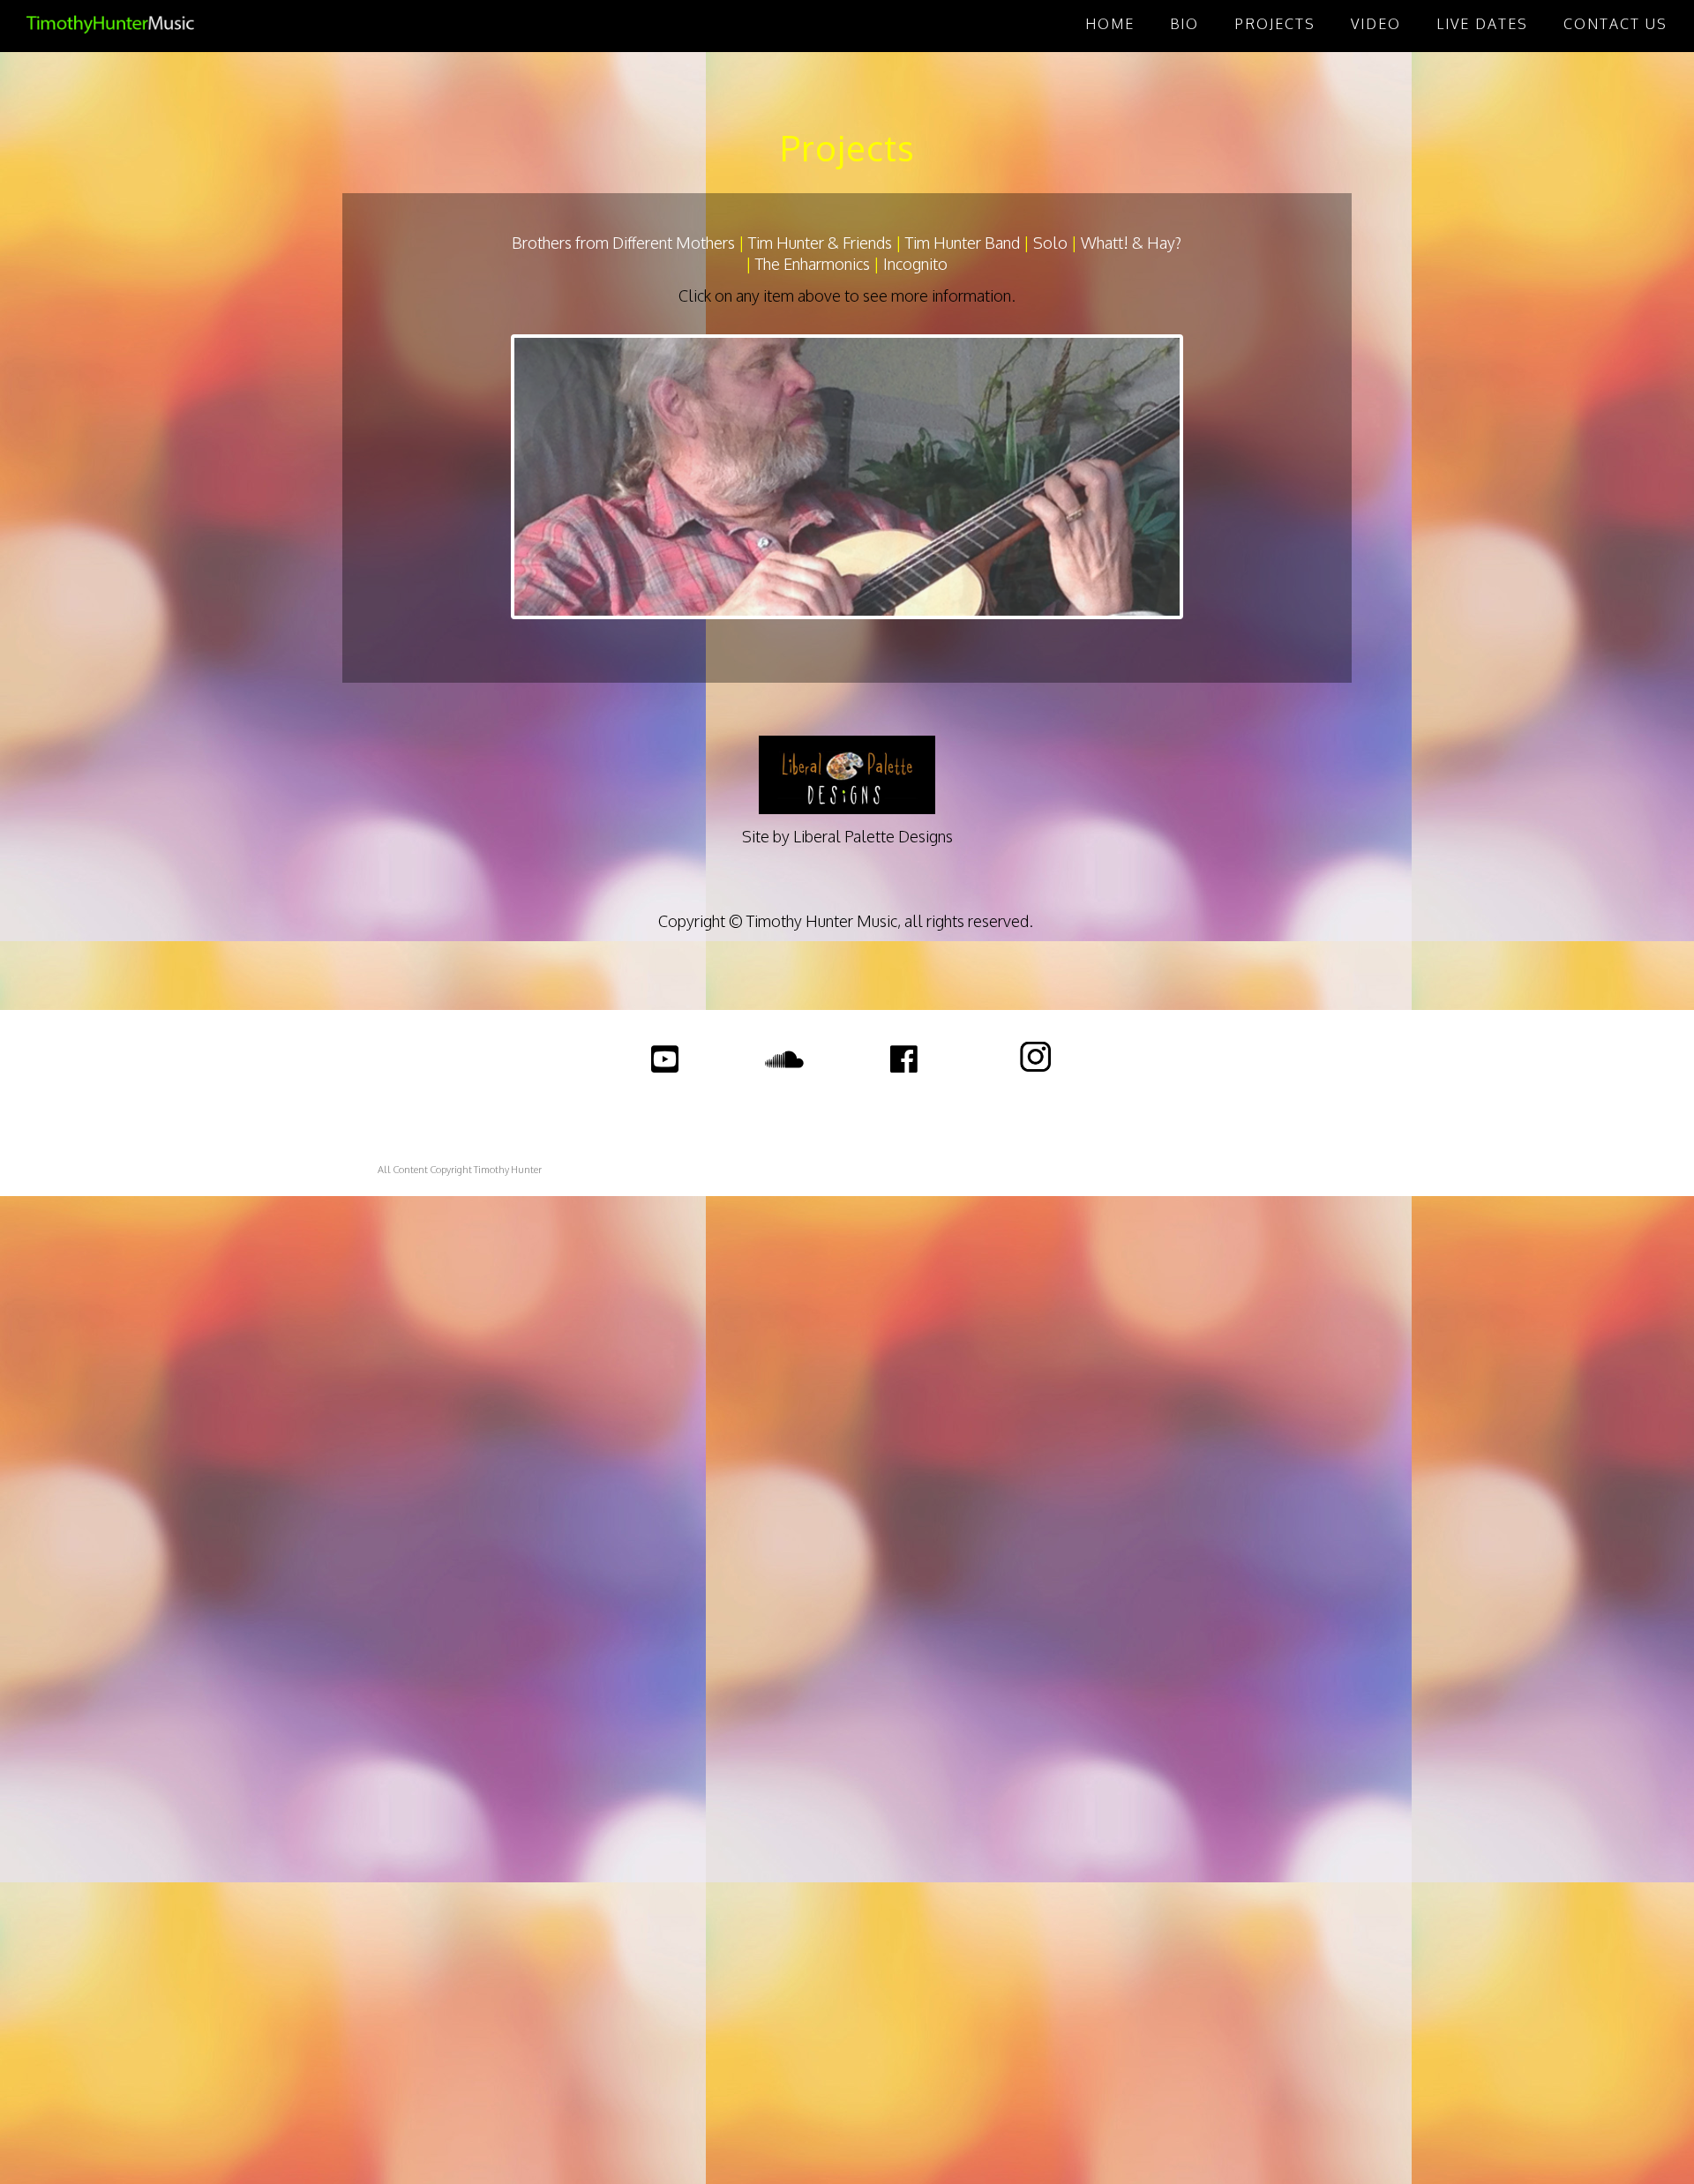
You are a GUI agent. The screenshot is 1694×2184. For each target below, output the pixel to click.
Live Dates (1482, 24)
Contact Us (1615, 24)
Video (1376, 24)
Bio (1184, 24)
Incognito (915, 264)
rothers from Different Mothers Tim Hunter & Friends (707, 243)
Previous (488, 477)
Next (1206, 477)
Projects (1275, 24)
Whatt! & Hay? (1131, 243)
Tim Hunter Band (963, 243)
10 (928, 634)
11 (948, 634)
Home (1110, 24)
